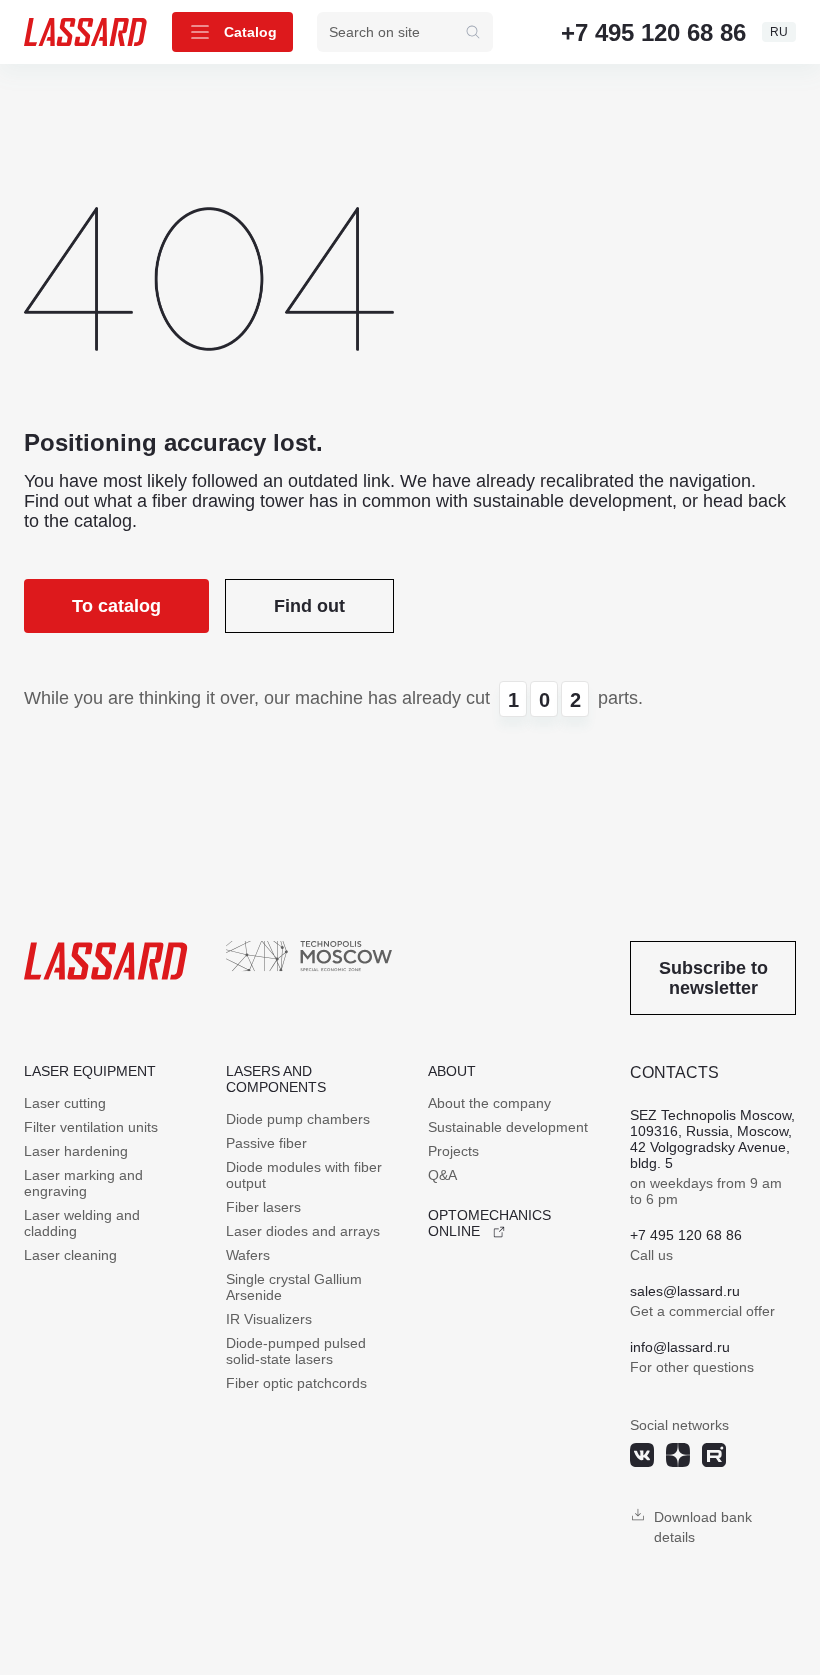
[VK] (642, 1455)
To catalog (116, 606)
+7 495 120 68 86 (653, 32)
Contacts (674, 1072)
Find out (309, 606)
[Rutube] (714, 1455)
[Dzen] (678, 1455)
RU (779, 32)
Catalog (250, 32)
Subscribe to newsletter (713, 978)
